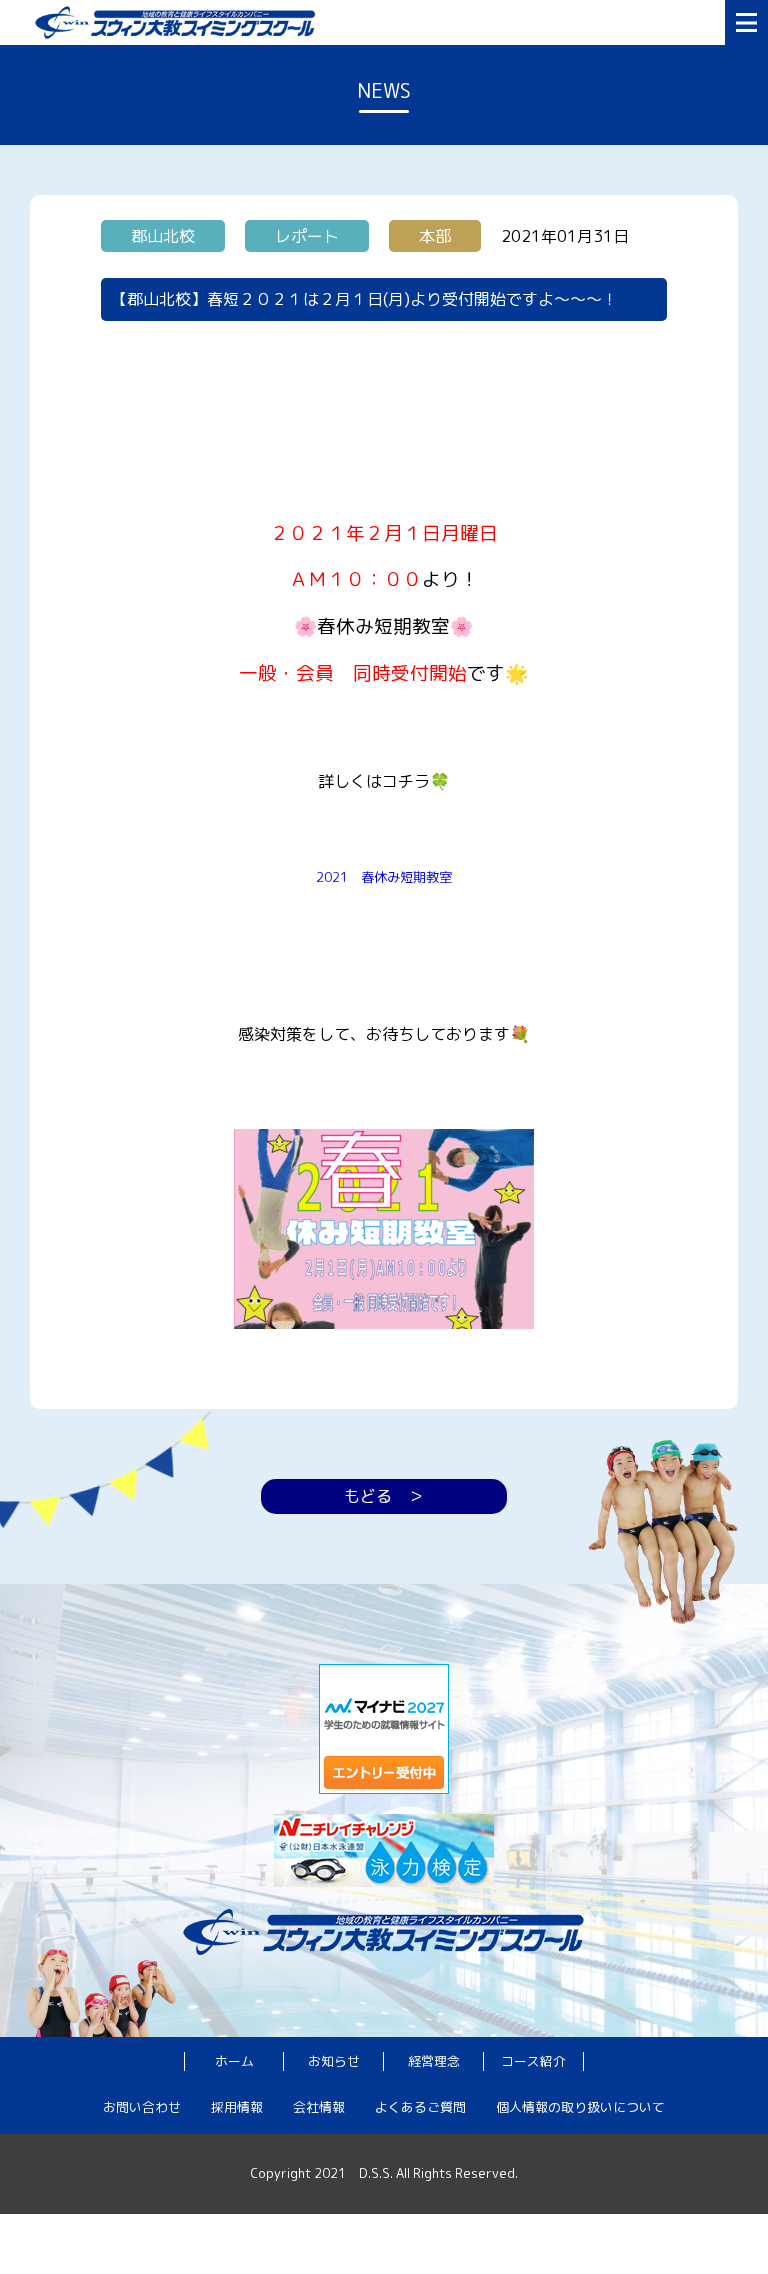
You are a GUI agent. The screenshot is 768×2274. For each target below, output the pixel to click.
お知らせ (334, 2061)
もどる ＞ (384, 1496)
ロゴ (375, 22)
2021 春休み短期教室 (384, 877)
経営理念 (434, 2061)
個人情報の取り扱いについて (580, 2107)
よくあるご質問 (420, 2107)
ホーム (234, 2061)
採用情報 (237, 2107)
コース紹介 (533, 2061)
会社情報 (319, 2107)
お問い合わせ (142, 2107)
